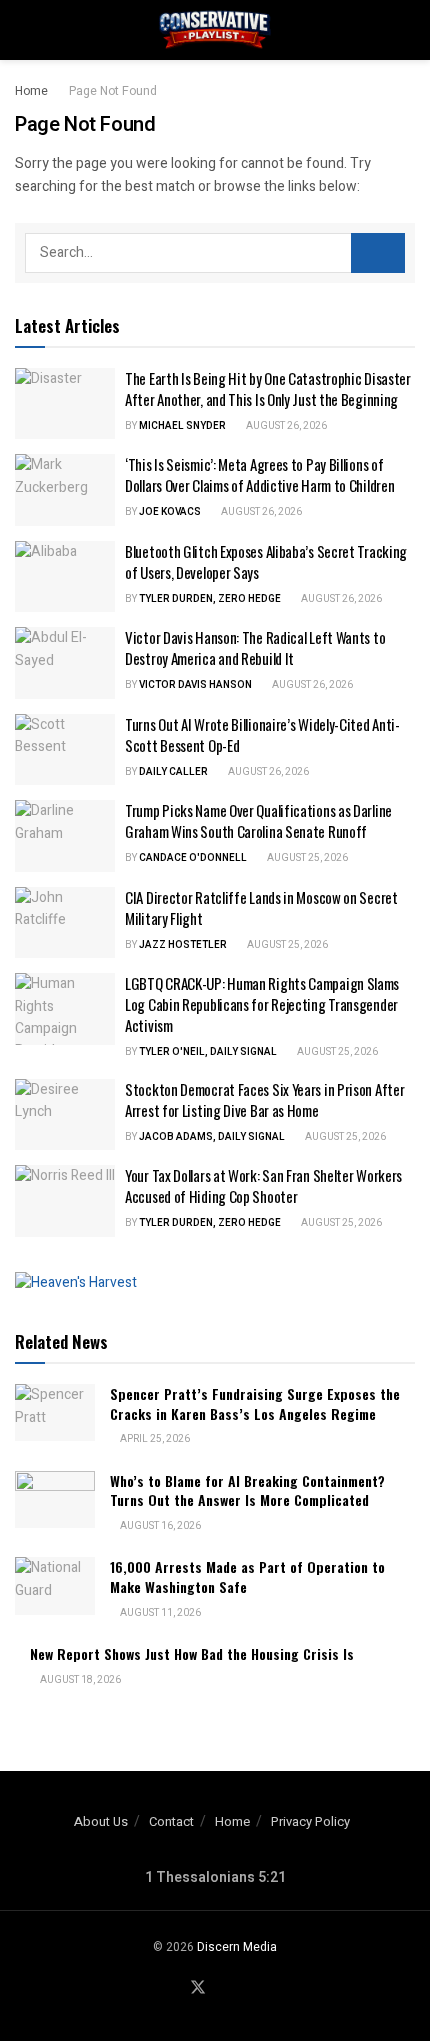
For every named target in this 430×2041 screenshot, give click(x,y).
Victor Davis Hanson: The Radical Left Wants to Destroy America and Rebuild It (255, 647)
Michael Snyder (182, 426)
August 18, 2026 (79, 1680)
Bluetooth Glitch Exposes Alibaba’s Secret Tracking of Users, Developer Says (266, 561)
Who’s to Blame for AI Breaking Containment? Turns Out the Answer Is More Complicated (247, 1490)
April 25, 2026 (154, 1439)
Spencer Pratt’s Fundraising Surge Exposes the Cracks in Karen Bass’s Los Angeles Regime (255, 1403)
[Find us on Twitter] (198, 1988)
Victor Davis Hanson (195, 685)
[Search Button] (406, 30)
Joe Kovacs (170, 512)
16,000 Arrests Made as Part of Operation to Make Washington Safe (247, 1576)
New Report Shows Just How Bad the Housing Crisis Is (192, 1653)
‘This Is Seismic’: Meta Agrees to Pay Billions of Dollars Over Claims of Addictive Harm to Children (259, 474)
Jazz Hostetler (183, 945)
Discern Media (237, 1947)
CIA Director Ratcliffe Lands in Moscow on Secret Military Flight (261, 907)
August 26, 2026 (285, 426)
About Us (101, 1821)
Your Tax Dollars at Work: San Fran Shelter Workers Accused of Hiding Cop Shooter (263, 1185)
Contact (171, 1821)
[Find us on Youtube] (223, 1989)
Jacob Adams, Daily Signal (212, 1137)
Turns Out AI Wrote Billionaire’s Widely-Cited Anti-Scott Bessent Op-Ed (262, 734)
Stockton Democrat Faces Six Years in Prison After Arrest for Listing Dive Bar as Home (264, 1099)
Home (31, 91)
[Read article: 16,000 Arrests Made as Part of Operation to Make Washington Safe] (55, 1585)
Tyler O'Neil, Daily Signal (208, 1052)
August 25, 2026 (306, 858)
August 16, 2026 (159, 1526)
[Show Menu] (23, 30)
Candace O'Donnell (193, 858)
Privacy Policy (310, 1821)
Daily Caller (173, 772)
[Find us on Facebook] (173, 1989)
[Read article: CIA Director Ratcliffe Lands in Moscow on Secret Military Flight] (65, 923)
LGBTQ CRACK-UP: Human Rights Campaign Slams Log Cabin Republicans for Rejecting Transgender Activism (262, 1004)
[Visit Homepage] (215, 30)
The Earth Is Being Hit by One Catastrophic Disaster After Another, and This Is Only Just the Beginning (268, 388)
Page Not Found (113, 91)
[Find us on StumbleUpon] (246, 1989)
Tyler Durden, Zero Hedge (210, 599)
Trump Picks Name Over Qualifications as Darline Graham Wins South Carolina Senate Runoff (258, 820)
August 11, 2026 (159, 1613)
